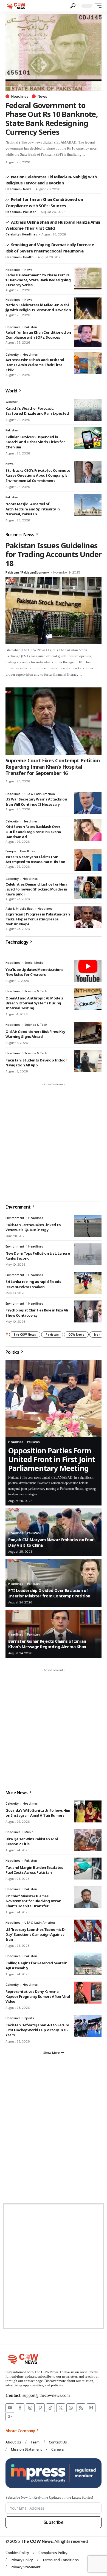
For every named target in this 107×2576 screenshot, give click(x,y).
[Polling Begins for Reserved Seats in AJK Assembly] (88, 1964)
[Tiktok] (50, 2408)
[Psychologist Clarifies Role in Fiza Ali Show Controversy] (88, 1311)
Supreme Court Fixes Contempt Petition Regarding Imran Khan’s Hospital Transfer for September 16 (53, 767)
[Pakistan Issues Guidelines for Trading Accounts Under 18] (54, 611)
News (42, 96)
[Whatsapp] (71, 2408)
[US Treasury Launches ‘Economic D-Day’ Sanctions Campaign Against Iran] (88, 1931)
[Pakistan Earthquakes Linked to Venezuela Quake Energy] (88, 1226)
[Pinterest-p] (40, 2408)
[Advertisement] (54, 1142)
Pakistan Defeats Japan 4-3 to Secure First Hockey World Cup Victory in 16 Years (37, 2030)
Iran (97, 1335)
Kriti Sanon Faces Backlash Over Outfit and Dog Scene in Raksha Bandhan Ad (33, 831)
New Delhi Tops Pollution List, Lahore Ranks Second (38, 1256)
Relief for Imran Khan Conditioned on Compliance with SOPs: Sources (38, 335)
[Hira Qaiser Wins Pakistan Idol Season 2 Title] (88, 1840)
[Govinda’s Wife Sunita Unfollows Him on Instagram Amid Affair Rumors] (88, 1811)
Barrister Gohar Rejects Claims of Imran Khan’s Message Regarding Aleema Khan (47, 1644)
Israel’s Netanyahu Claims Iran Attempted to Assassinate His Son (35, 859)
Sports (29, 2018)
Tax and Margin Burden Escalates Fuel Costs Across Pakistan (34, 1870)
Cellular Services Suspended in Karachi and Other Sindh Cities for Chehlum (35, 442)
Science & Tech (36, 991)
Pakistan (30, 212)
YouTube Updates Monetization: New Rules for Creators (34, 972)
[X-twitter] (61, 2408)
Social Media (34, 963)
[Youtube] (10, 2408)
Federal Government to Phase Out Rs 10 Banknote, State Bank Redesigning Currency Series (52, 119)
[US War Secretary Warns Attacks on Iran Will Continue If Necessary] (88, 803)
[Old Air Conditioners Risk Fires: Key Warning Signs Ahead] (88, 1033)
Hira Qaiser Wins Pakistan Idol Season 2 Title (32, 1841)
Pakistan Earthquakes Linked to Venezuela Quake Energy (33, 1227)
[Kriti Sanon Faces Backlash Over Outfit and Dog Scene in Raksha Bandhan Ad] (88, 830)
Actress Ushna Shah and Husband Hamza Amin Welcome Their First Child (35, 365)
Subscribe (54, 2522)
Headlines (20, 96)
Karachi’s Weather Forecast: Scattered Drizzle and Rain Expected (37, 411)
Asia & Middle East (19, 909)
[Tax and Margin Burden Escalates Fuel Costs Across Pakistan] (88, 1869)
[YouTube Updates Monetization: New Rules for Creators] (88, 971)
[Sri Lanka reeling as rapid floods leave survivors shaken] (88, 1283)
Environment (15, 1218)
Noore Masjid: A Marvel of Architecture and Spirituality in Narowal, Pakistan (33, 509)
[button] (73, 6)
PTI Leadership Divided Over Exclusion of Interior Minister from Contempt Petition (49, 1593)
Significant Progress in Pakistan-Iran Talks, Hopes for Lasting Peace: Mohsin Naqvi (38, 919)
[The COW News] (17, 6)
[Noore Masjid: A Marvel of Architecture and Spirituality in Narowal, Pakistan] (88, 505)
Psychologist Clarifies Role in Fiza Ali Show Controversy (37, 1313)
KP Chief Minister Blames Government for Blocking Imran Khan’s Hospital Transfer (33, 1901)
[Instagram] (30, 2408)
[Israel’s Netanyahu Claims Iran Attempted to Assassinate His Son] (88, 860)
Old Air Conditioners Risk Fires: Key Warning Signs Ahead (35, 1034)
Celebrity (12, 234)
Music (29, 1832)
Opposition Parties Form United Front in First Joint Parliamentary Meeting (52, 1459)
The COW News (25, 1335)
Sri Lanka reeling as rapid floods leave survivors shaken (33, 1284)
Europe (11, 851)
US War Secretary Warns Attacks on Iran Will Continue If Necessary (36, 802)
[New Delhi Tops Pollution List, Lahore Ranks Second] (88, 1254)
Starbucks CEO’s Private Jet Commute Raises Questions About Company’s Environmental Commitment (38, 475)
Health (28, 257)
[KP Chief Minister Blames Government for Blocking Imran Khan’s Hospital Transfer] (88, 1897)
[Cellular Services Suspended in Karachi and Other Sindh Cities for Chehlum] (88, 438)
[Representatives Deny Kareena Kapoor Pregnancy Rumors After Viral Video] (88, 1993)
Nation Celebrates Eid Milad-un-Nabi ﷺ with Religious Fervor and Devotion (51, 180)
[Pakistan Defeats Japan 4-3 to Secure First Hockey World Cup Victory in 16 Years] (88, 2026)
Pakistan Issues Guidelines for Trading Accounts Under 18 (54, 554)
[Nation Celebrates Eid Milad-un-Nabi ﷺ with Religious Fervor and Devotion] (88, 308)
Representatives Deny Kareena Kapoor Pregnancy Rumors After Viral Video (38, 1996)
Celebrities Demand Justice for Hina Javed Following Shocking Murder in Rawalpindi (36, 889)
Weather (12, 402)
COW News (76, 1335)
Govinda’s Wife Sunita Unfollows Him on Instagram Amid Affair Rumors (38, 1813)
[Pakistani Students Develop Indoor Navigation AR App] (88, 1061)
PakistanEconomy (35, 572)
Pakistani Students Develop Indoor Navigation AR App (36, 1063)
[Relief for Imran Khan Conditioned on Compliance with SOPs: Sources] (88, 336)
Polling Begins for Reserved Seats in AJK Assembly (36, 1965)
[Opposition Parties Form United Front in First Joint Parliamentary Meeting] (54, 1398)
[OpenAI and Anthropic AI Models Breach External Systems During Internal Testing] (88, 999)
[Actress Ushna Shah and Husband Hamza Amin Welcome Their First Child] (88, 363)
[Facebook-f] (20, 2408)
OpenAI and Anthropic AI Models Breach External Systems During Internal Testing (34, 1003)
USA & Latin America (40, 794)
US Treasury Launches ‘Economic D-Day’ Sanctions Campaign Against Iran (36, 1934)
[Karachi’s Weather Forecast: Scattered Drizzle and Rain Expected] (88, 410)
